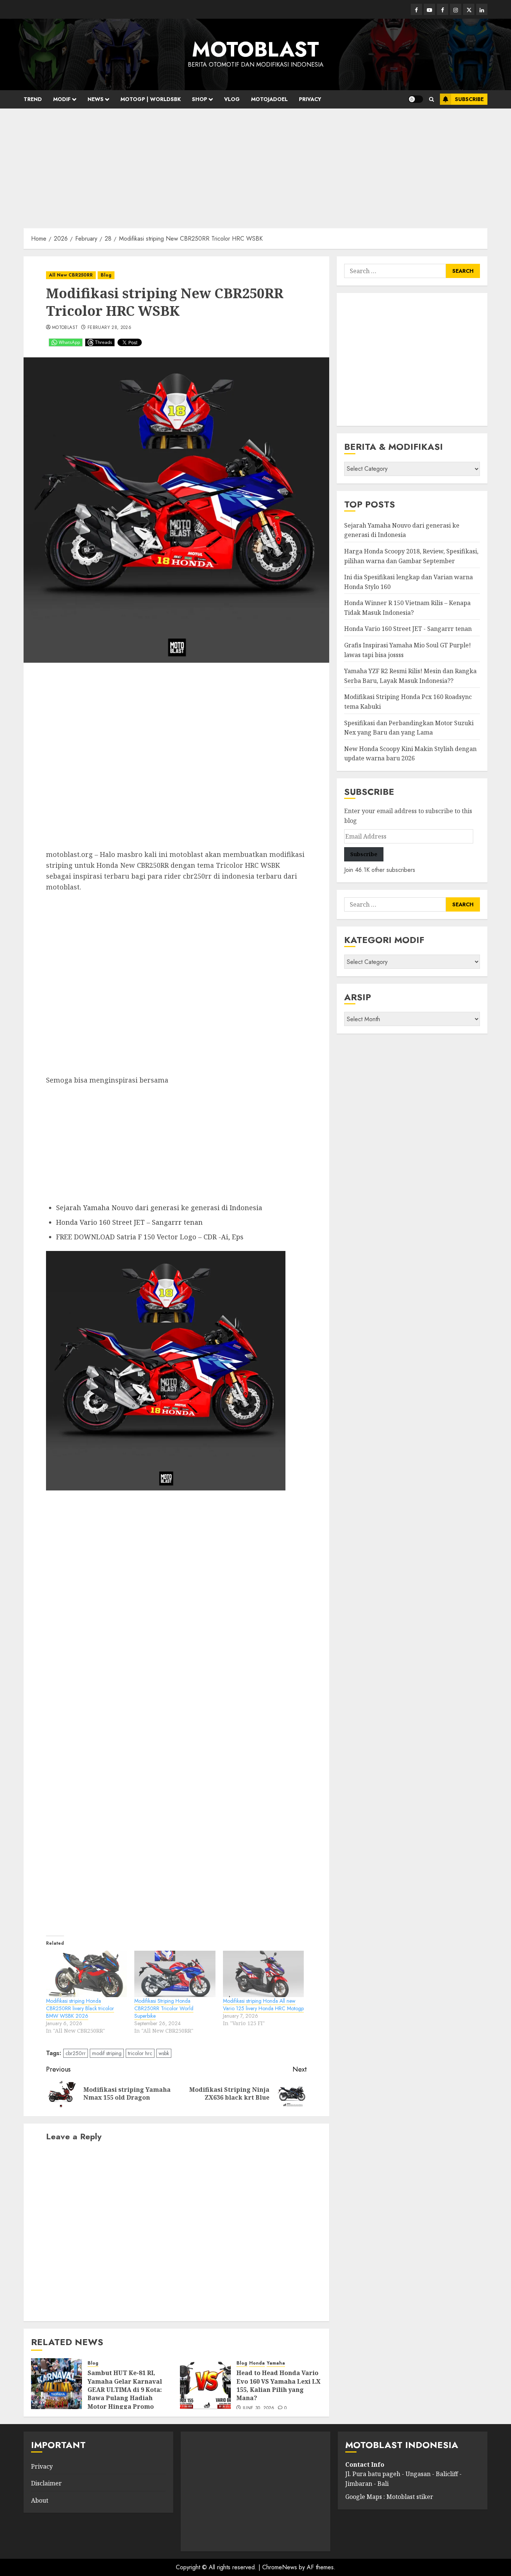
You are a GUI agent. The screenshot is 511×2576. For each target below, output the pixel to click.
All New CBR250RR (71, 275)
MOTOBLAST (255, 49)
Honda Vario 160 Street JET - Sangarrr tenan (408, 629)
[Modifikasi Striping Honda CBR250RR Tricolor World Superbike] (175, 1974)
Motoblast (65, 328)
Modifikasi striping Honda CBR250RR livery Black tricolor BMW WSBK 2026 (80, 2008)
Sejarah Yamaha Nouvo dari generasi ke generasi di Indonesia (159, 1208)
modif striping (107, 2053)
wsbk (164, 2053)
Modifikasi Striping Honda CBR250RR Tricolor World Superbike (164, 2008)
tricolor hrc (140, 2053)
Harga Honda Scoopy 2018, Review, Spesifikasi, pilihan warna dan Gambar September (411, 556)
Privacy (310, 99)
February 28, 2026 (109, 328)
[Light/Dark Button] (416, 99)
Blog (106, 275)
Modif (62, 99)
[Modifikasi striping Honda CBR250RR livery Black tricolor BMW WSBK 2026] (86, 1974)
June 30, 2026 (259, 2408)
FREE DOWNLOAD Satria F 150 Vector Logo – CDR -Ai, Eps (150, 1237)
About (40, 2500)
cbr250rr (76, 2053)
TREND (33, 99)
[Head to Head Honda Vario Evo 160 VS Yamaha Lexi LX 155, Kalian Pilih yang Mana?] (205, 2384)
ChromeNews (280, 2567)
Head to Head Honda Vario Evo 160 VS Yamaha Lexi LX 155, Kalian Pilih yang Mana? (279, 2385)
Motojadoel (269, 99)
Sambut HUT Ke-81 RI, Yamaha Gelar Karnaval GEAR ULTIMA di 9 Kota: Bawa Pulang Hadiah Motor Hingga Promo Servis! (125, 2394)
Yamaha (276, 2363)
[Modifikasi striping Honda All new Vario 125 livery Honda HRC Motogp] (263, 1974)
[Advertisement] (255, 165)
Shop (200, 99)
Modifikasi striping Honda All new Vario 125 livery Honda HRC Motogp (263, 2005)
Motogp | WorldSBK (151, 99)
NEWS (96, 99)
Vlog (232, 99)
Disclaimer (46, 2483)
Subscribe (469, 99)
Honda (257, 2363)
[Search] (432, 99)
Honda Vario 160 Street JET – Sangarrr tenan (129, 1222)
